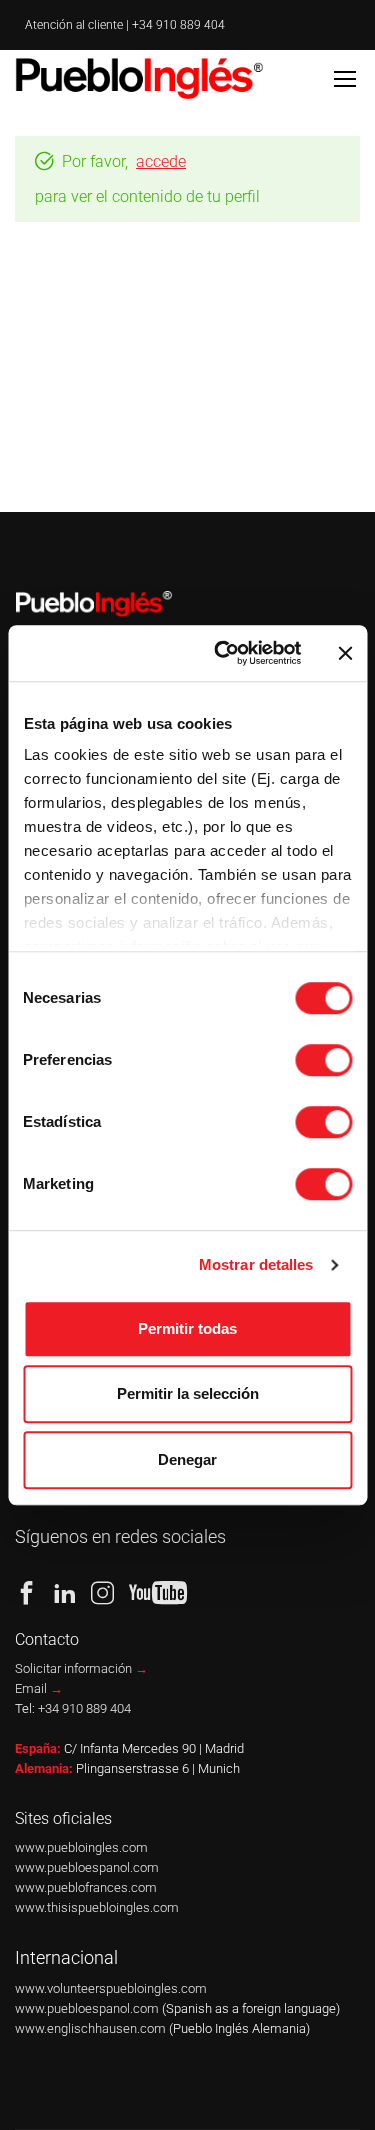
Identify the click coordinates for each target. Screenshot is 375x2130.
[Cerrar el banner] (345, 653)
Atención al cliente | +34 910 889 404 (125, 25)
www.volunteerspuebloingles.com (111, 1988)
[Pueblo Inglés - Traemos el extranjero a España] (142, 78)
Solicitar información (81, 1668)
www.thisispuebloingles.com (97, 1907)
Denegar (187, 1459)
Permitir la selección (188, 1393)
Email (39, 1688)
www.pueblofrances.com (86, 1887)
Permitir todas (187, 1328)
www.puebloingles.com (81, 1847)
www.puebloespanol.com (87, 1867)
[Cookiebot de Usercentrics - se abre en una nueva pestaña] (223, 653)
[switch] (323, 1060)
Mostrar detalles (256, 1264)
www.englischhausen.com (92, 2028)
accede (161, 161)
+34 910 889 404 (84, 1708)
